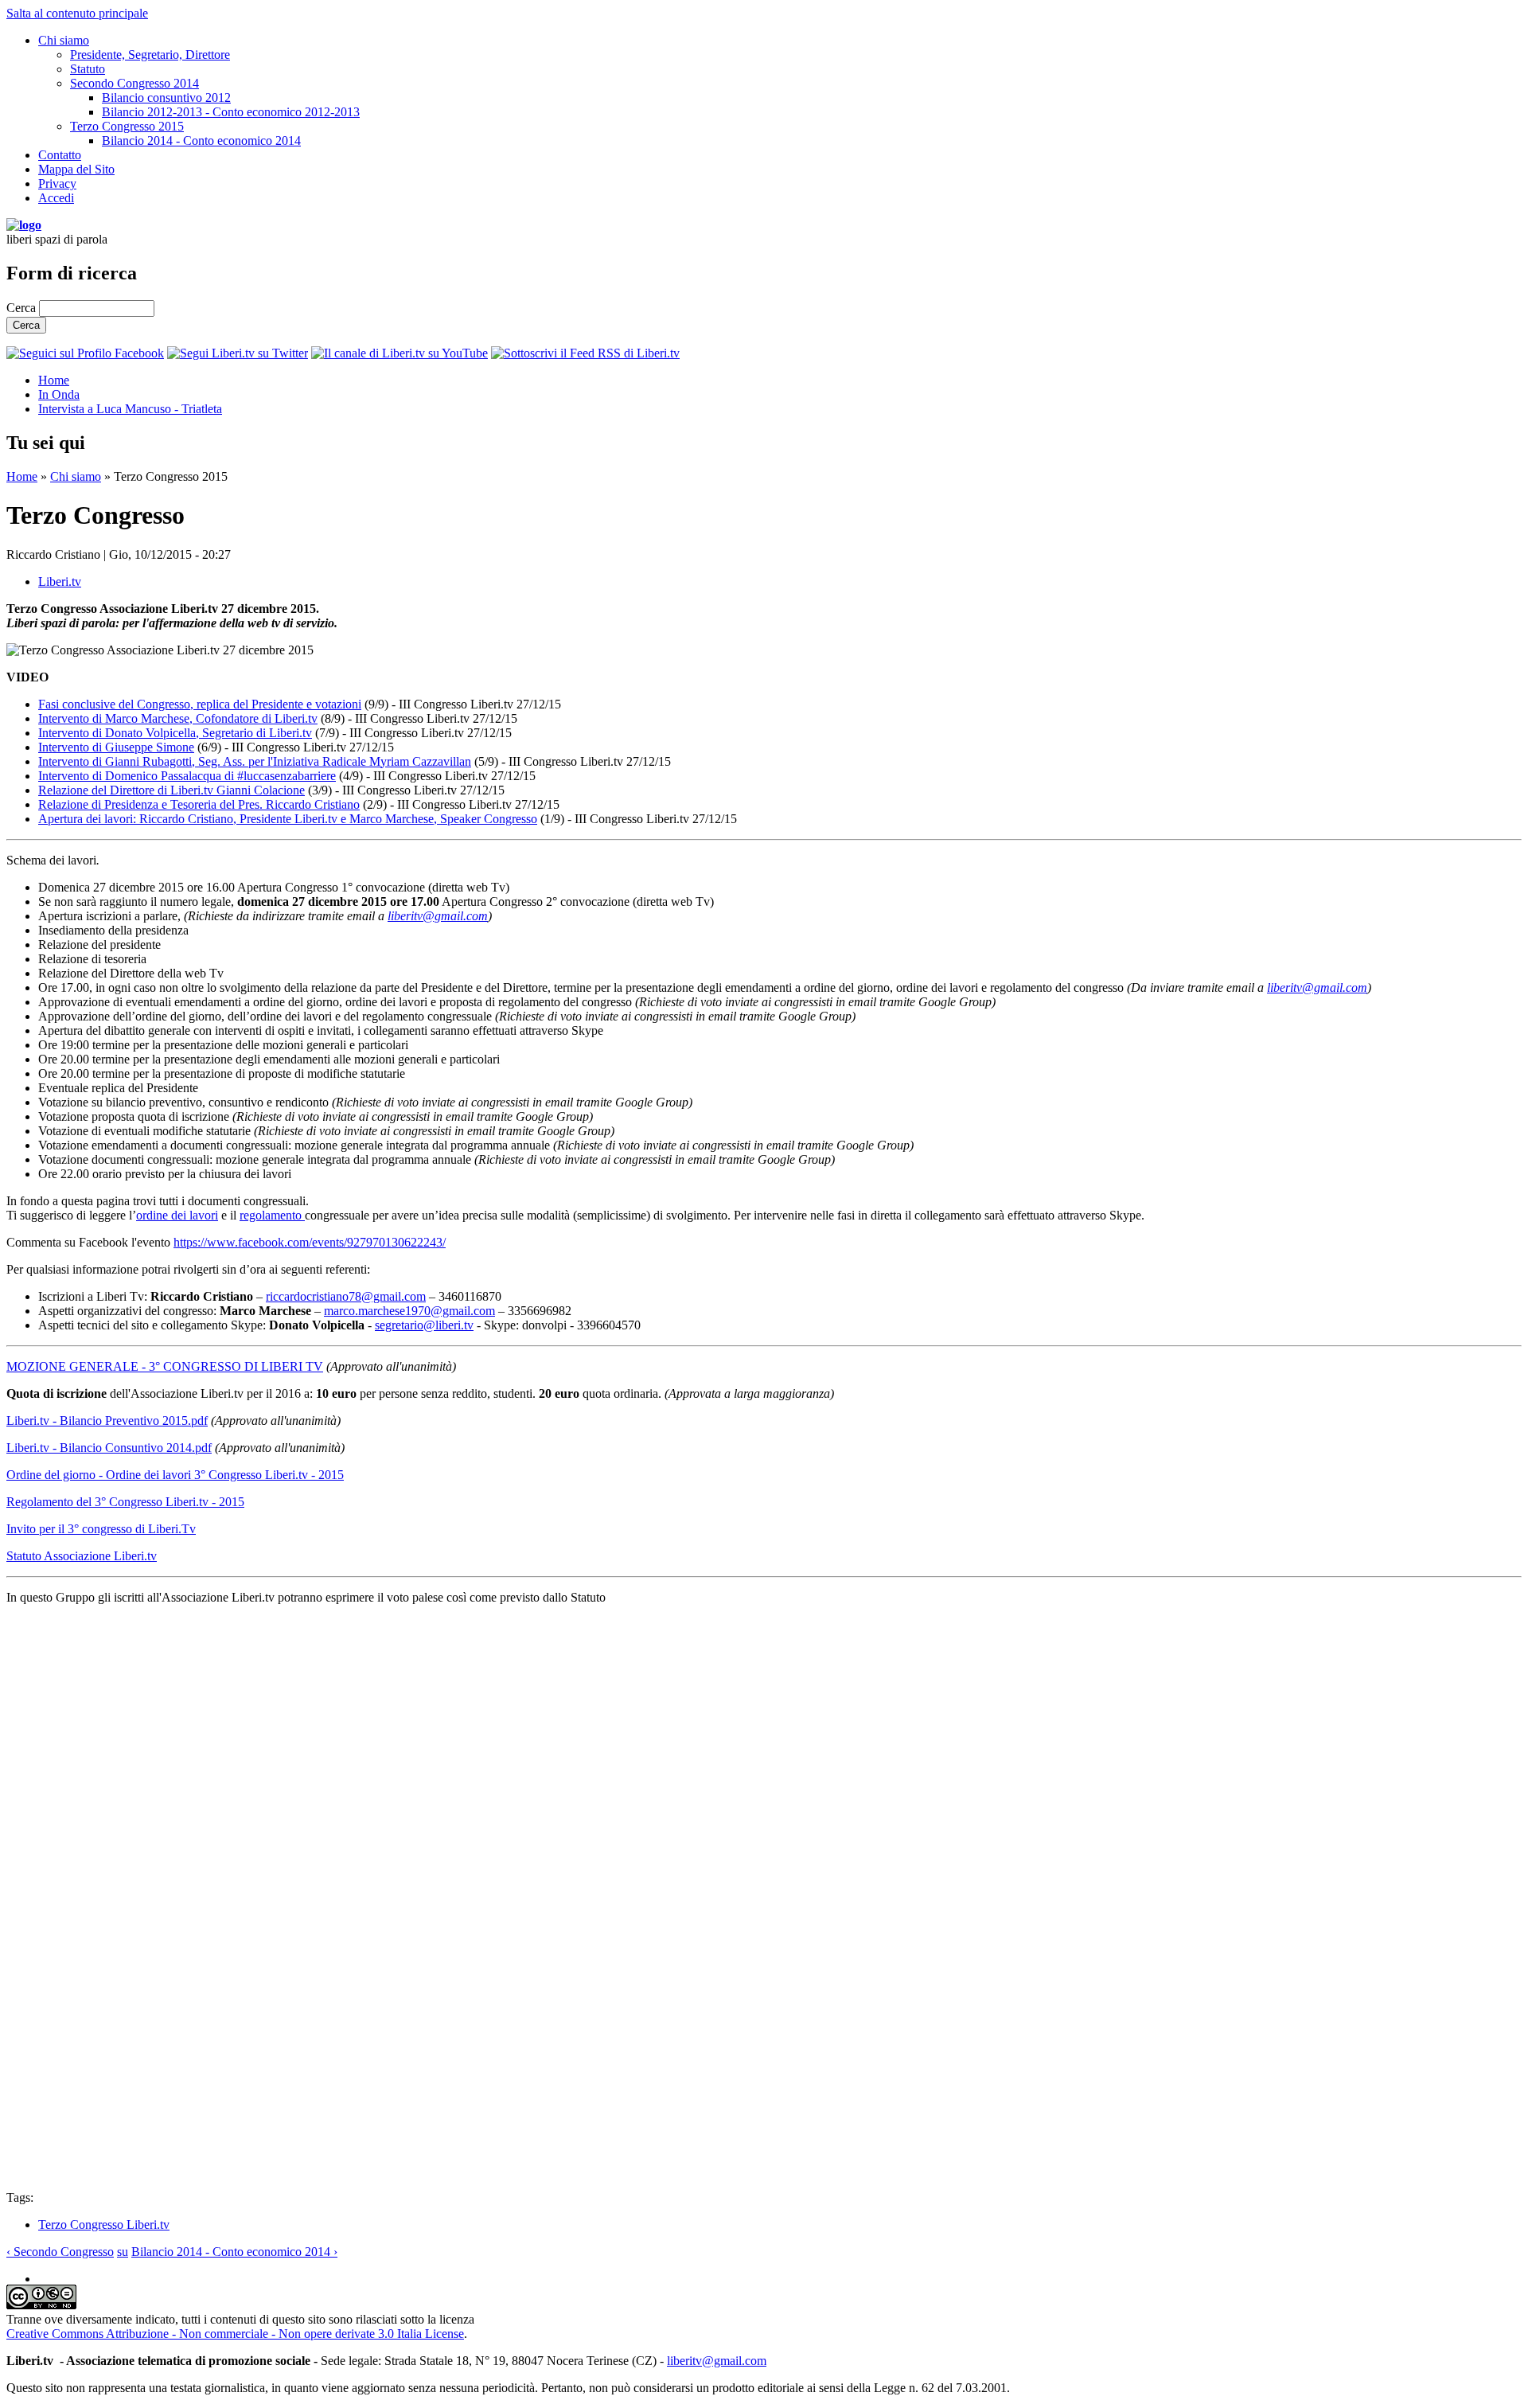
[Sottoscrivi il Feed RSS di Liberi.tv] (585, 353)
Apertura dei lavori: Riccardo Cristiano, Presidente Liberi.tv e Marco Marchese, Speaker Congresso (288, 819)
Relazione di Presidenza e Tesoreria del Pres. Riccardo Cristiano (199, 804)
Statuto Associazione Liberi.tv (82, 1556)
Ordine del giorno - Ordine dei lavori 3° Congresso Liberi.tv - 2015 (175, 1475)
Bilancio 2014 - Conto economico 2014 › (234, 2252)
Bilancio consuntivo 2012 (166, 98)
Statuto (88, 69)
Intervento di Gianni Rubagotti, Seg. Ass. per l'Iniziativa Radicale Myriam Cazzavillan (255, 761)
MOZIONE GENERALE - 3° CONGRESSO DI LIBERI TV (165, 1366)
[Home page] (24, 225)
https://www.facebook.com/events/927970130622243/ (310, 1242)
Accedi (56, 198)
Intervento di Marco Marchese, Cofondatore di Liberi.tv (178, 718)
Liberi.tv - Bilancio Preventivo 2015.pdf (107, 1421)
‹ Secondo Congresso (60, 2252)
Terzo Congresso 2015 (127, 126)
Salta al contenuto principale (77, 13)
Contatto (60, 155)
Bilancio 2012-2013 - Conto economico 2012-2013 (231, 112)
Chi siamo (64, 40)
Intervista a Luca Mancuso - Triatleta (130, 409)
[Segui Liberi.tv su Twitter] (238, 353)
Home (54, 380)
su (123, 2252)
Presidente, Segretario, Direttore (150, 55)
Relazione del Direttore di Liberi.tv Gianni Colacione (172, 790)
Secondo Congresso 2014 (134, 83)
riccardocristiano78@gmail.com (346, 1296)
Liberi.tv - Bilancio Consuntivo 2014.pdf (109, 1448)
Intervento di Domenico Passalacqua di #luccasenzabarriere (187, 776)
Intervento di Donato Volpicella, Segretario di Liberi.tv (175, 733)
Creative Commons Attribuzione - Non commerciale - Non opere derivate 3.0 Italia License (235, 2334)
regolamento (272, 1215)
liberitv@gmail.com (438, 916)
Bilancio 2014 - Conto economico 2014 (201, 140)
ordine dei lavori (177, 1215)
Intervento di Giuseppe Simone (116, 747)
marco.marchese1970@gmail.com (409, 1311)
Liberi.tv (60, 582)
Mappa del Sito (76, 169)
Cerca (23, 308)
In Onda (59, 394)
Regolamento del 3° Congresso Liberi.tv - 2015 (125, 1502)
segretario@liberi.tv (424, 1325)
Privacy (57, 183)
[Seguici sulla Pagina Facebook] (85, 353)
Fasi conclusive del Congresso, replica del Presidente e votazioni (200, 704)
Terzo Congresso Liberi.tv (104, 2225)
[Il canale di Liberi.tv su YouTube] (400, 353)
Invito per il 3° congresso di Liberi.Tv (101, 1529)
